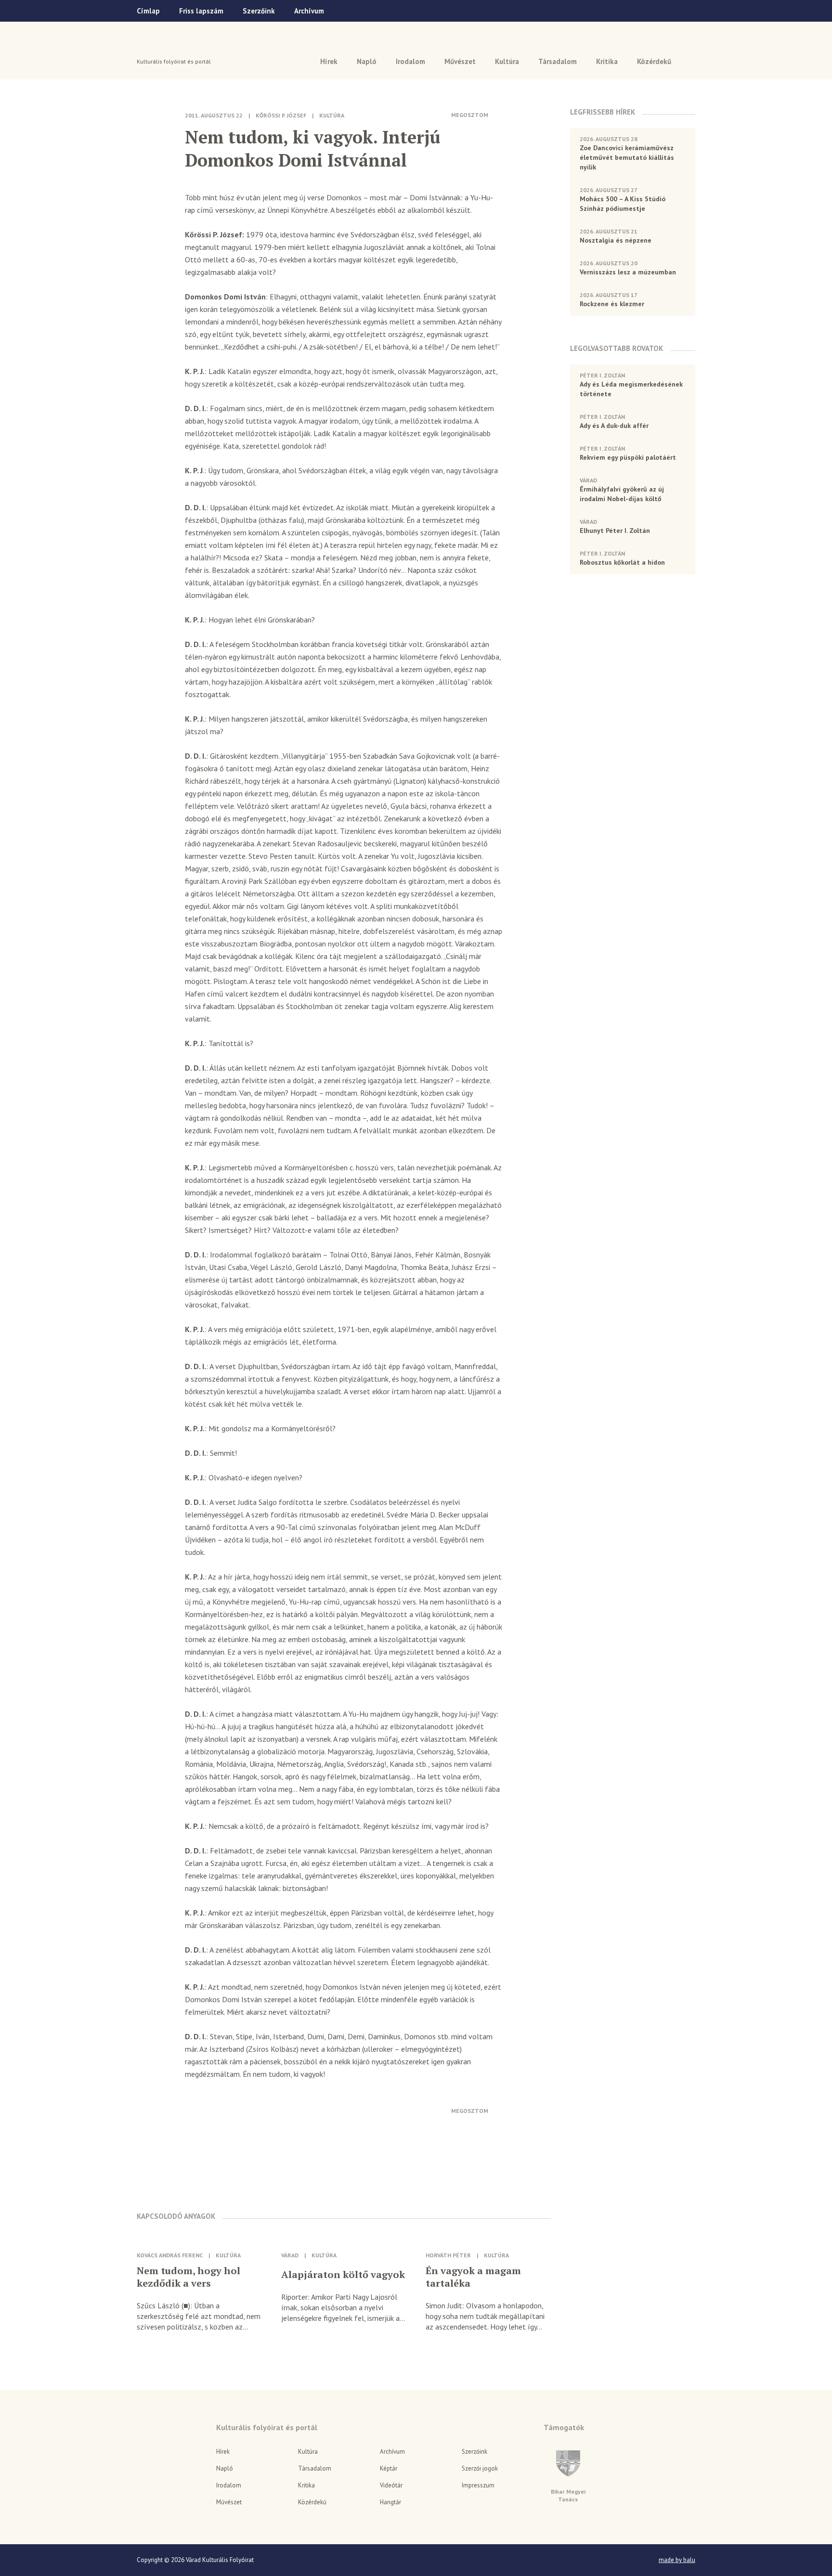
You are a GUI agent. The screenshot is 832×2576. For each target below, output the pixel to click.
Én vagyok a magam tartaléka (473, 2277)
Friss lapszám (201, 11)
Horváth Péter (448, 2255)
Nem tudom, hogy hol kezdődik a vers (188, 2277)
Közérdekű (654, 61)
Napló (367, 61)
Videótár (391, 2485)
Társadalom (558, 61)
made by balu (677, 2560)
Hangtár (390, 2502)
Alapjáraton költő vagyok (343, 2275)
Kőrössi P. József (281, 115)
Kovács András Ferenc (170, 2255)
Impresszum (478, 2485)
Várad (164, 47)
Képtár (389, 2468)
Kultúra (507, 61)
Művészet (460, 61)
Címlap (148, 11)
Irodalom (410, 61)
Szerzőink (259, 11)
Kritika (607, 61)
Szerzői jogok (480, 2468)
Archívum (309, 11)
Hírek (329, 61)
